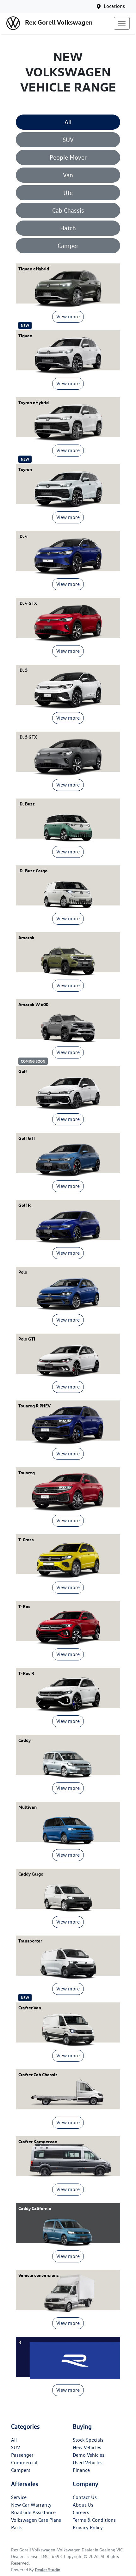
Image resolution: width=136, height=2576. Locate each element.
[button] (122, 23)
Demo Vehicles (89, 2455)
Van (68, 175)
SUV (68, 140)
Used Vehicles (88, 2463)
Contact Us (85, 2497)
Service (19, 2497)
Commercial (24, 2463)
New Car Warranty (31, 2505)
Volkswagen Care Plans (36, 2520)
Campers (21, 2470)
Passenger (22, 2455)
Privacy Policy (88, 2528)
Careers (81, 2512)
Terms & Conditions (94, 2520)
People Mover (68, 157)
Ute (68, 193)
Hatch (68, 228)
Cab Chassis (68, 210)
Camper (68, 246)
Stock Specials (88, 2440)
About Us (83, 2505)
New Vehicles (87, 2447)
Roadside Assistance (33, 2512)
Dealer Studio (48, 2570)
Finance (81, 2470)
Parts (17, 2528)
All (68, 122)
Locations (114, 6)
